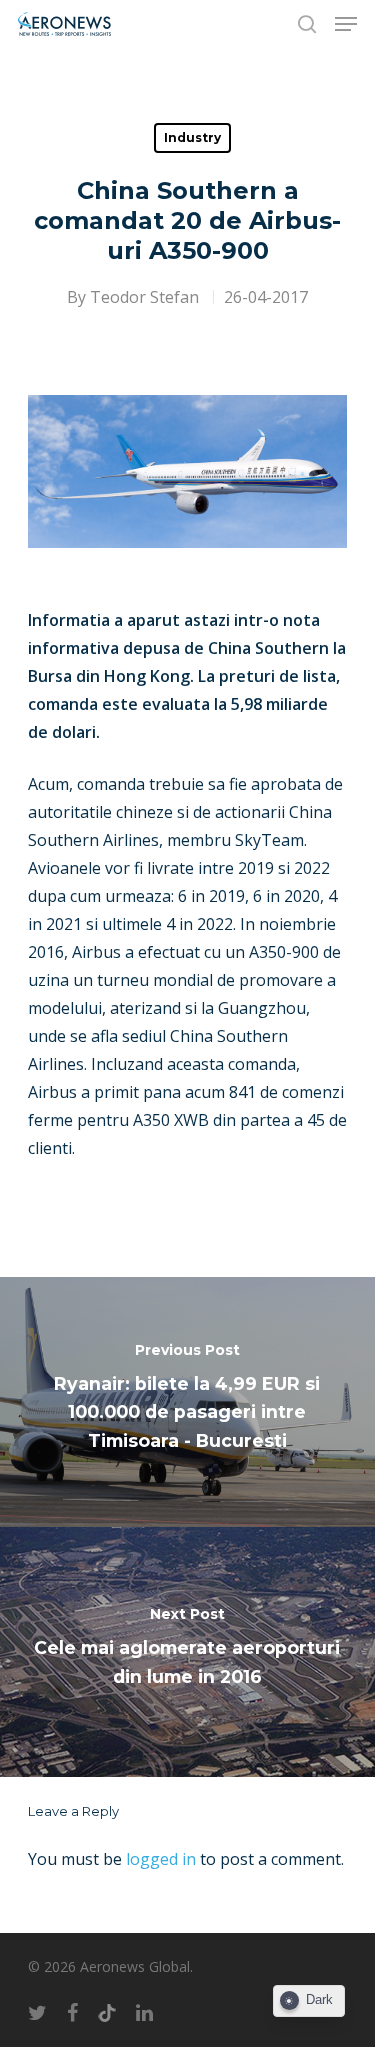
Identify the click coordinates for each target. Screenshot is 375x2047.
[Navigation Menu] (346, 24)
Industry (192, 137)
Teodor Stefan (144, 297)
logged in (161, 1859)
